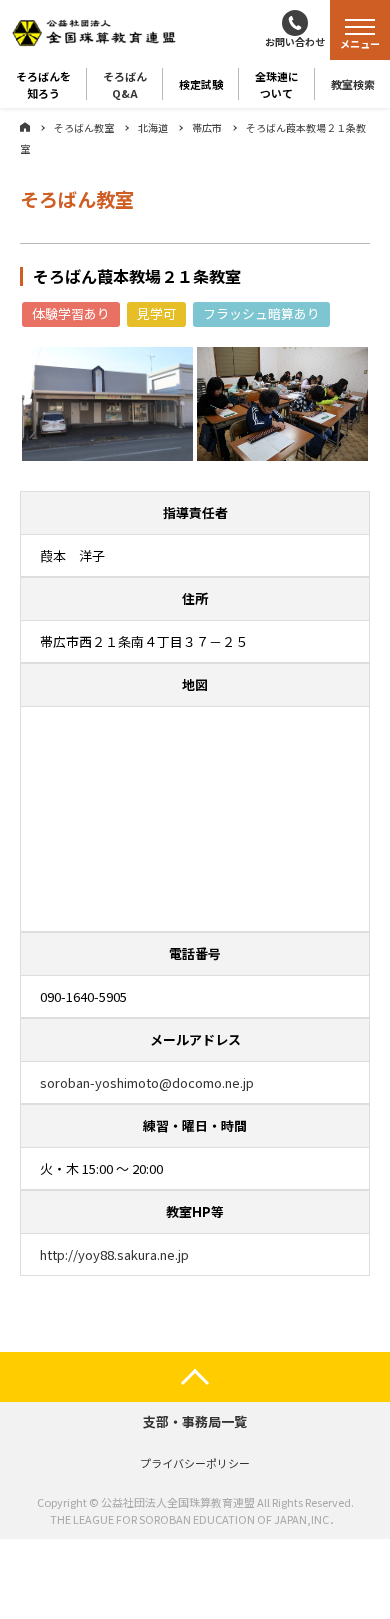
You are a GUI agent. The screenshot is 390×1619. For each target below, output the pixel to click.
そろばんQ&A (125, 84)
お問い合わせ (295, 41)
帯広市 (207, 127)
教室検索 (353, 84)
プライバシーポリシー (195, 1463)
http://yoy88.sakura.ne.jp (114, 1254)
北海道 (153, 127)
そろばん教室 (84, 127)
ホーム (25, 127)
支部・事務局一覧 (195, 1421)
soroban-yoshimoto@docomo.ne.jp (147, 1082)
